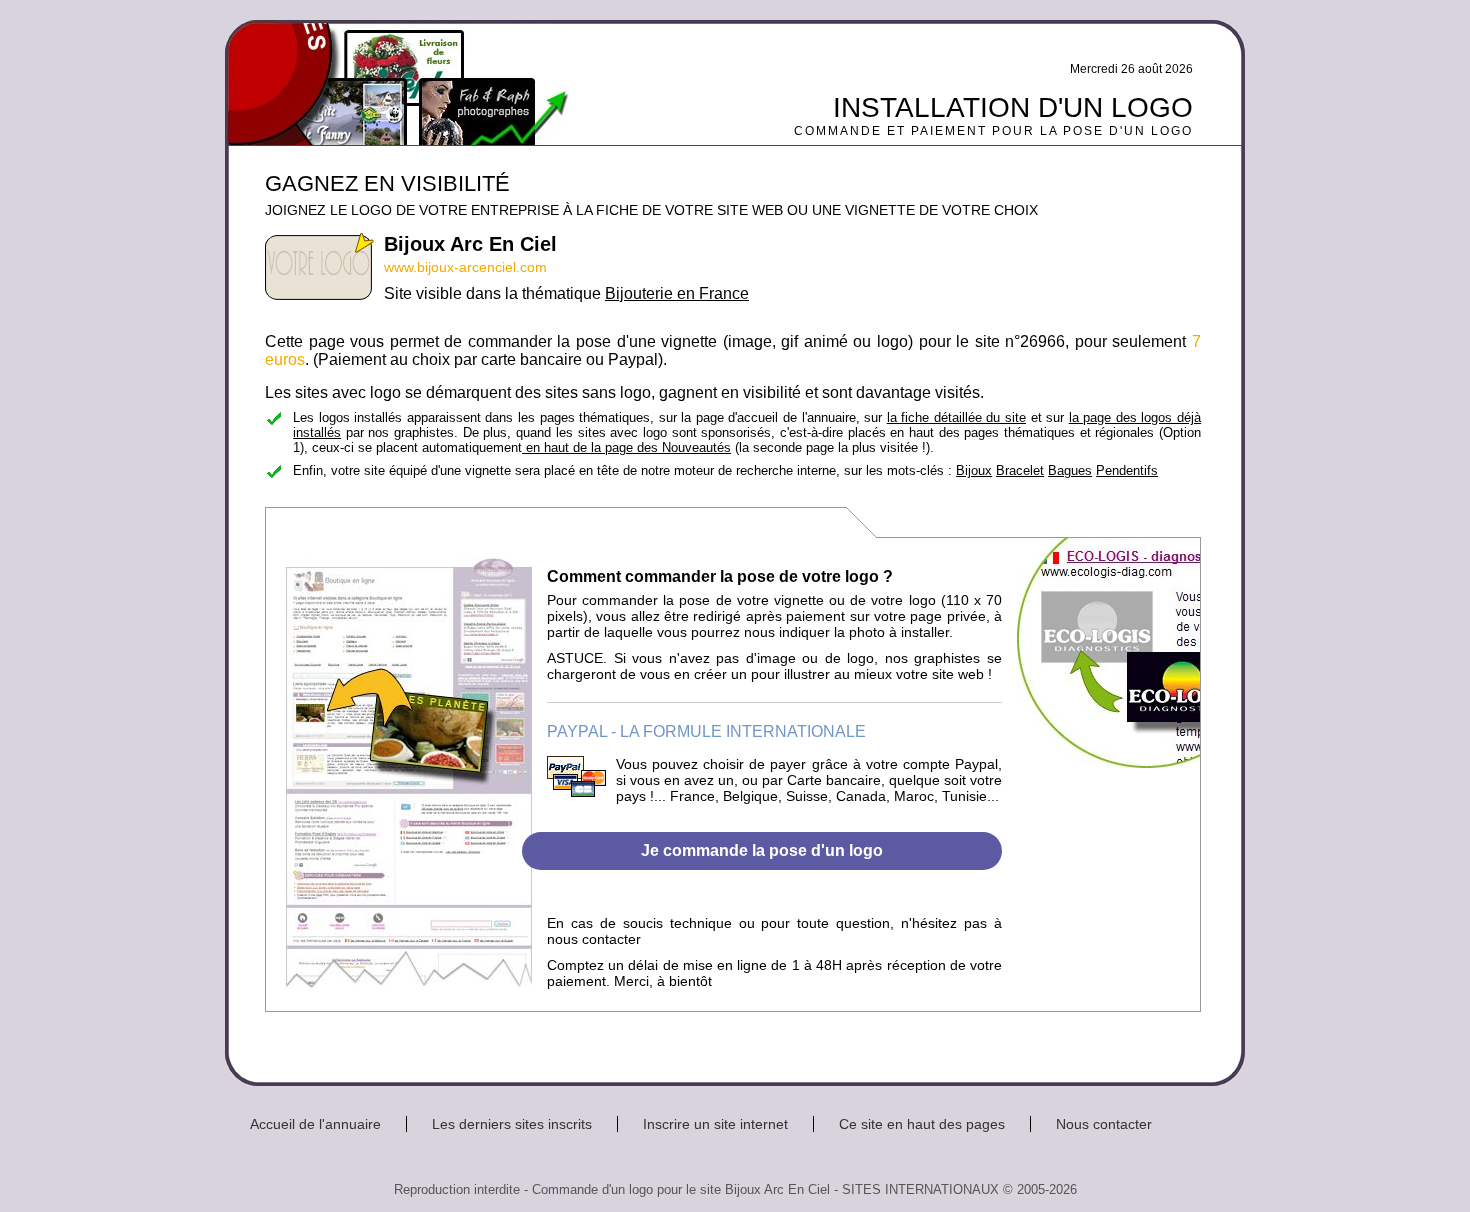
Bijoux (974, 470)
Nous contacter (1104, 1124)
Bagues (1070, 470)
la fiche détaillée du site (956, 417)
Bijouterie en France (677, 293)
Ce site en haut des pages (922, 1124)
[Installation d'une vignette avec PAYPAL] (576, 792)
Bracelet (1020, 470)
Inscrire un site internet (715, 1124)
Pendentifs (1127, 470)
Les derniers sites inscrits (512, 1124)
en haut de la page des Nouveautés (626, 447)
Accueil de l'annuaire (315, 1124)
